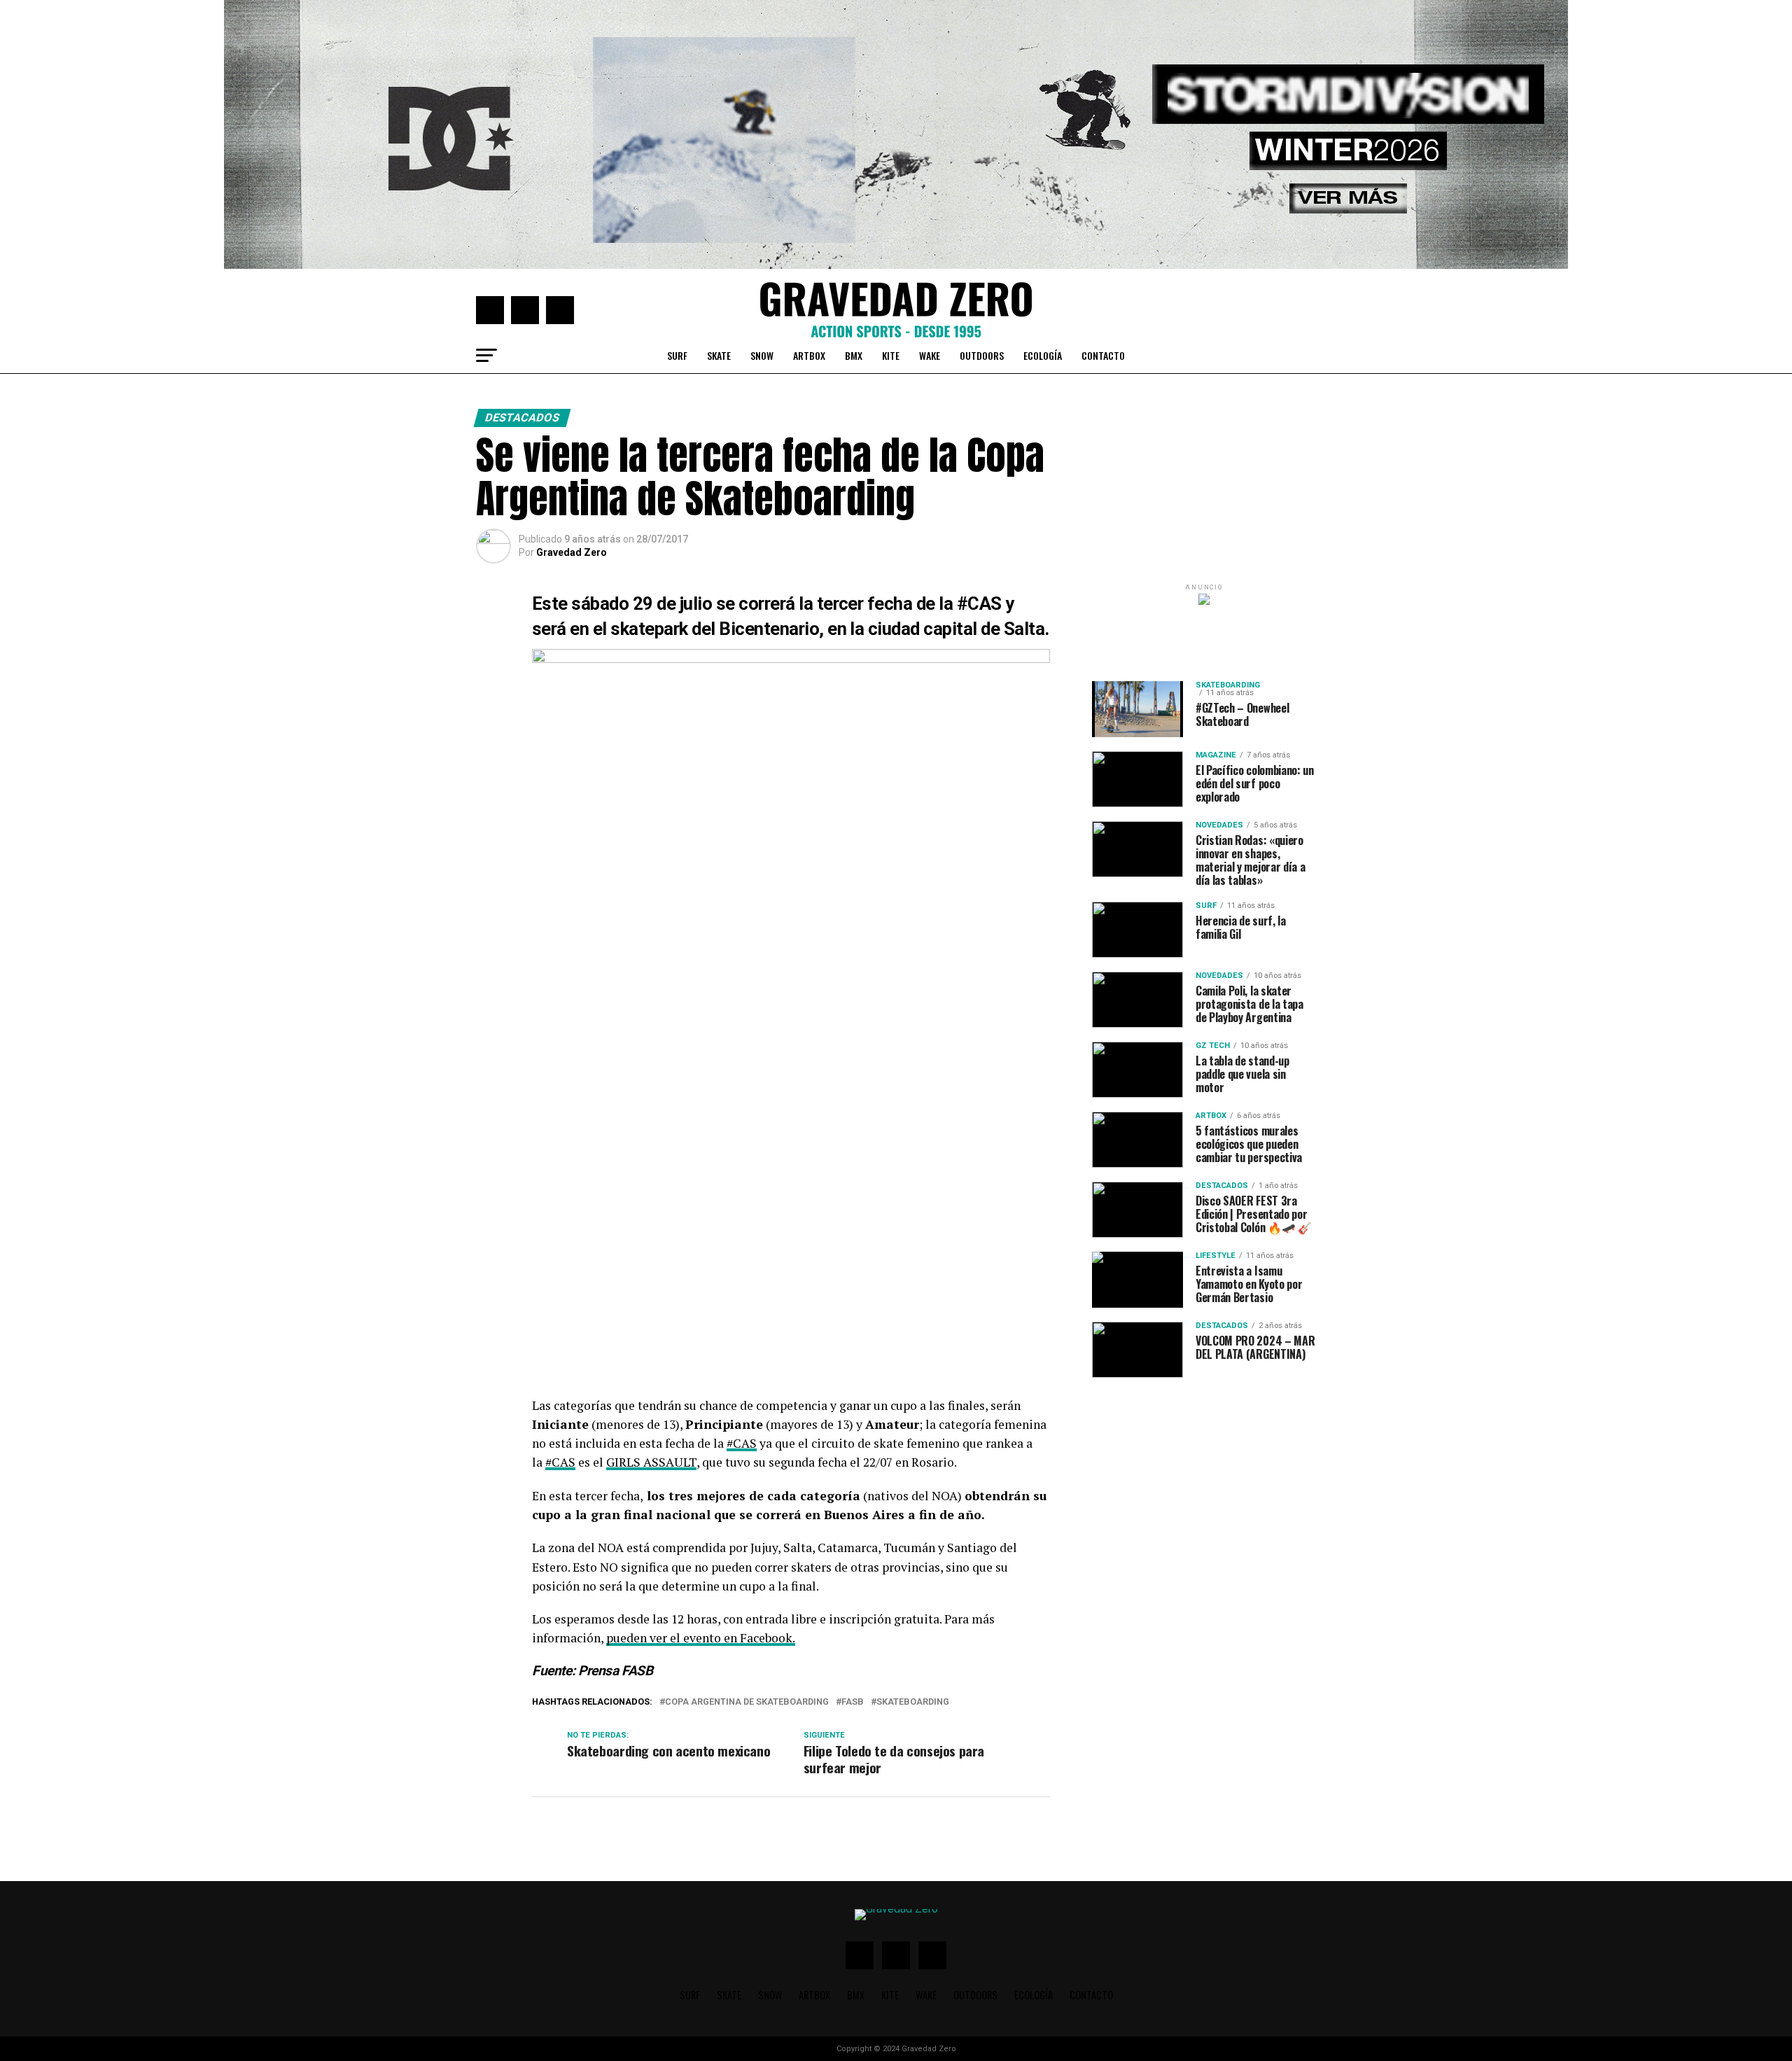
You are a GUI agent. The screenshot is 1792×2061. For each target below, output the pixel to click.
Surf (677, 355)
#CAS (981, 603)
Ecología (1043, 355)
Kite (891, 355)
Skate (719, 355)
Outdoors (982, 355)
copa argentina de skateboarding (747, 1702)
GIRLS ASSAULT (651, 1462)
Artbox (809, 355)
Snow (762, 355)
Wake (930, 355)
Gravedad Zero (572, 552)
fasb (853, 1702)
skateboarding (913, 1702)
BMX (854, 355)
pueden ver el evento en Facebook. (701, 1638)
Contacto (1103, 355)
